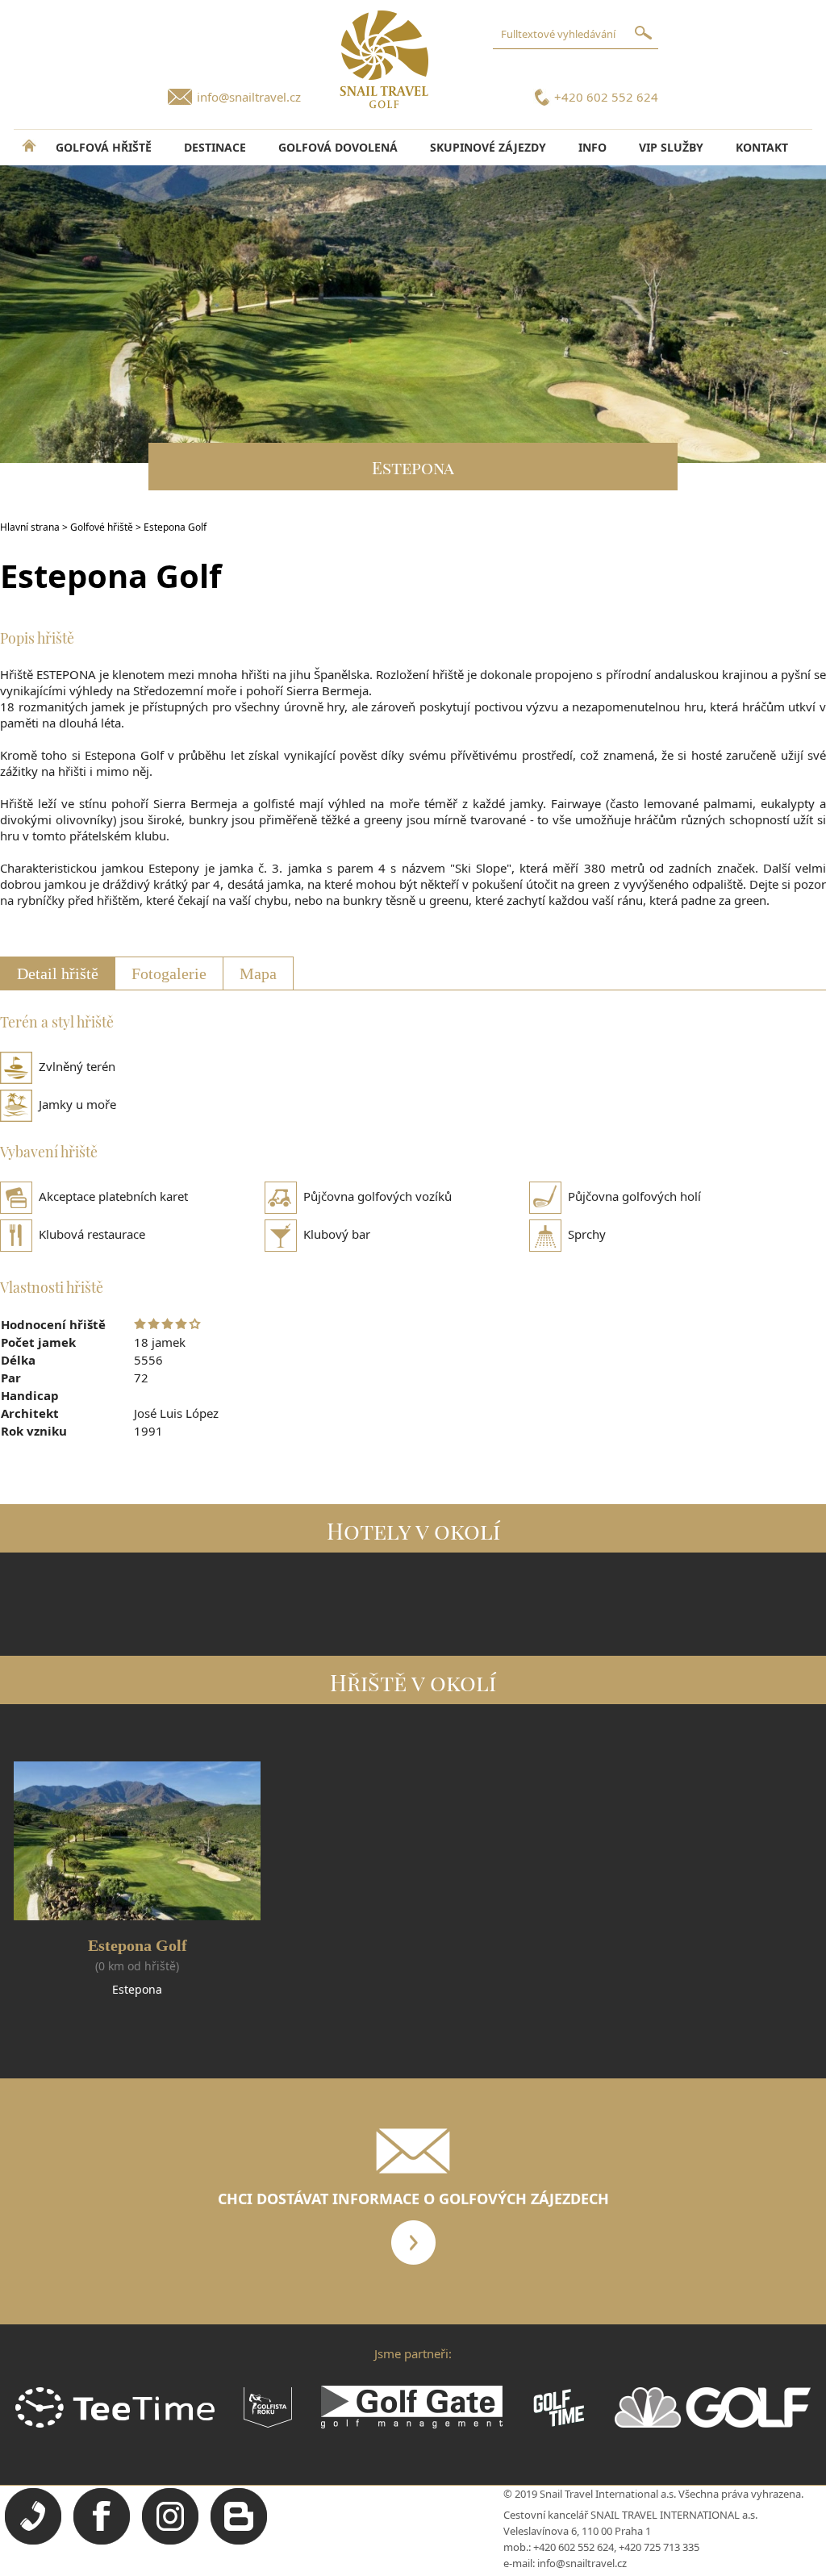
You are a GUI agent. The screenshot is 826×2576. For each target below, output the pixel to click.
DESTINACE (215, 147)
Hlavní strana (30, 527)
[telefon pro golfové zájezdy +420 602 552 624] (33, 2541)
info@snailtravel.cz (249, 97)
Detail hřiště (58, 973)
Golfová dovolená (338, 147)
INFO (592, 147)
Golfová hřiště (104, 147)
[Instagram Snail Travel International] (170, 2541)
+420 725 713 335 (659, 2547)
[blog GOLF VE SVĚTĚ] (239, 2541)
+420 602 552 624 (606, 97)
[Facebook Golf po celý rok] (102, 2541)
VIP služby (671, 147)
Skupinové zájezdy (488, 147)
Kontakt (762, 147)
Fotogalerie (169, 973)
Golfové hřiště (102, 527)
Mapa (258, 973)
